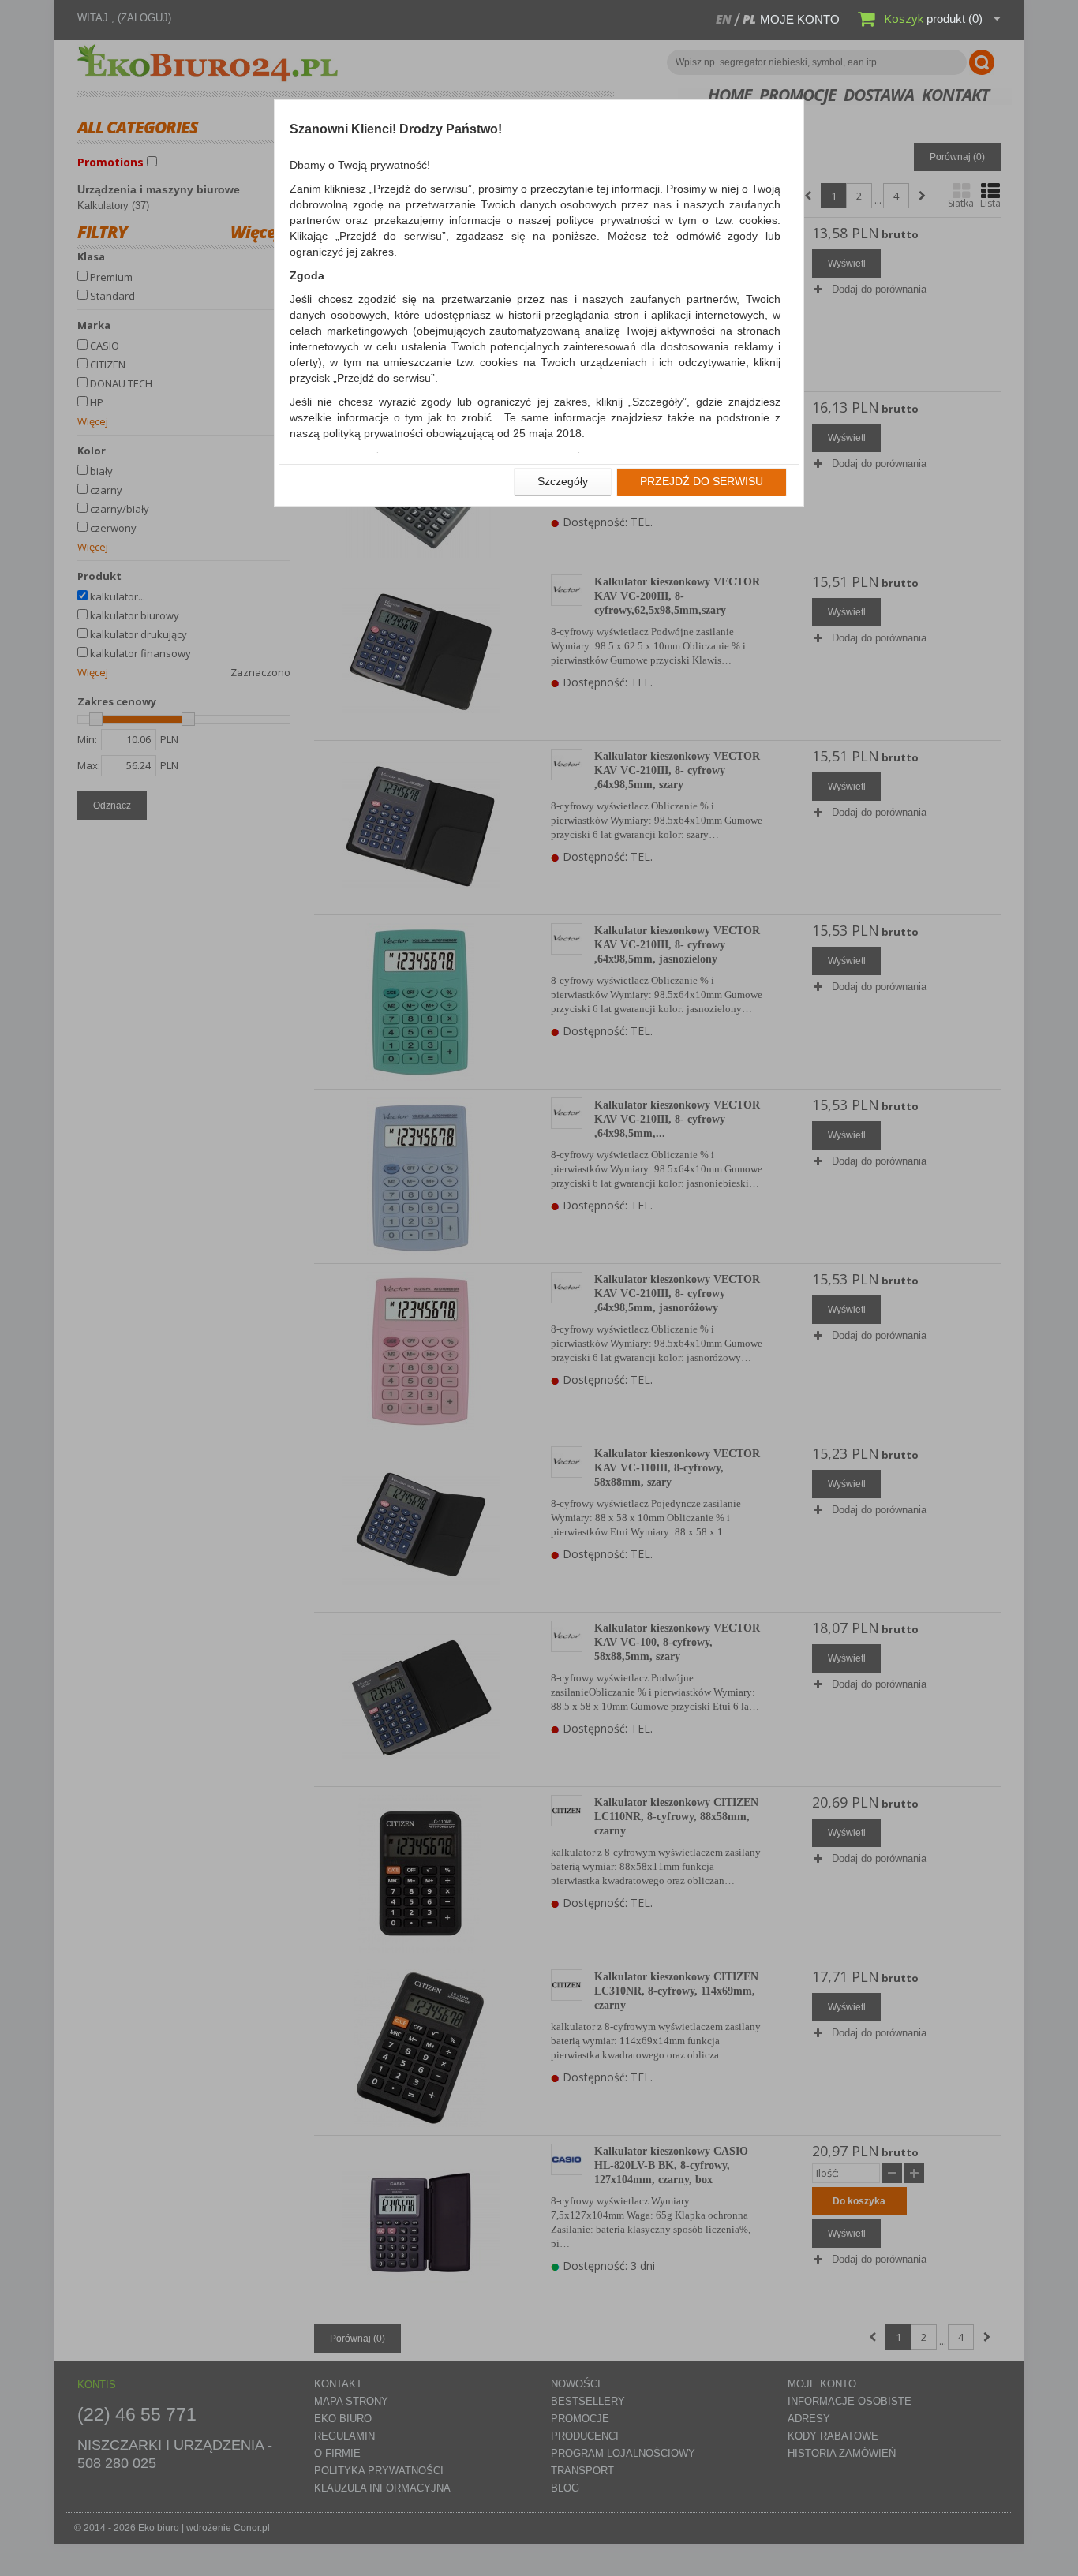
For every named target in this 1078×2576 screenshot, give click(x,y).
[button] (563, 482)
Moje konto (800, 19)
